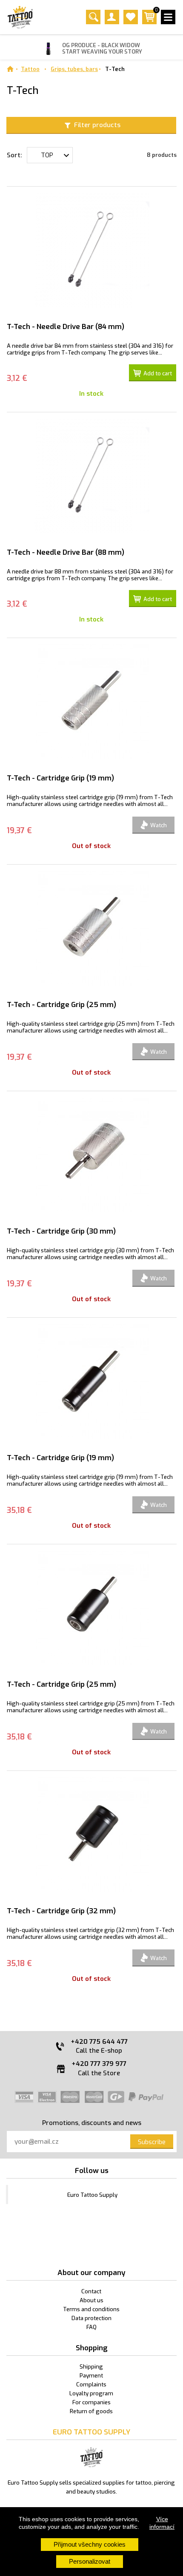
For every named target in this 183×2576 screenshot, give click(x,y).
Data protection (91, 2318)
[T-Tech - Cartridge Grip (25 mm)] (92, 928)
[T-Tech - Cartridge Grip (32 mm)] (92, 1835)
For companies (91, 2402)
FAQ (91, 2327)
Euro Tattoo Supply (92, 2195)
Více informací (162, 2523)
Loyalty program (91, 2393)
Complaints (91, 2385)
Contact (91, 2291)
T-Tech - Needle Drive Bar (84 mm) (66, 327)
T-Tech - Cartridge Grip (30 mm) (61, 1231)
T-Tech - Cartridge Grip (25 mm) (61, 1005)
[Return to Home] (10, 69)
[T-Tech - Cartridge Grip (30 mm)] (92, 1155)
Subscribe (152, 2142)
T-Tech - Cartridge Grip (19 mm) (60, 778)
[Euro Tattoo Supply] (20, 17)
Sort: (14, 155)
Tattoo (30, 69)
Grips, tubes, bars (74, 69)
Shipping (91, 2367)
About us (91, 2300)
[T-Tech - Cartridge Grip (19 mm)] (92, 702)
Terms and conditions (91, 2309)
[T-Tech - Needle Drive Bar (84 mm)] (92, 250)
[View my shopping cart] (149, 22)
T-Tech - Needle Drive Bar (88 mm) (66, 552)
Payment (91, 2376)
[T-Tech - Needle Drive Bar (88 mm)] (92, 476)
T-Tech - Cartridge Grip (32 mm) (61, 1911)
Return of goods (91, 2411)
